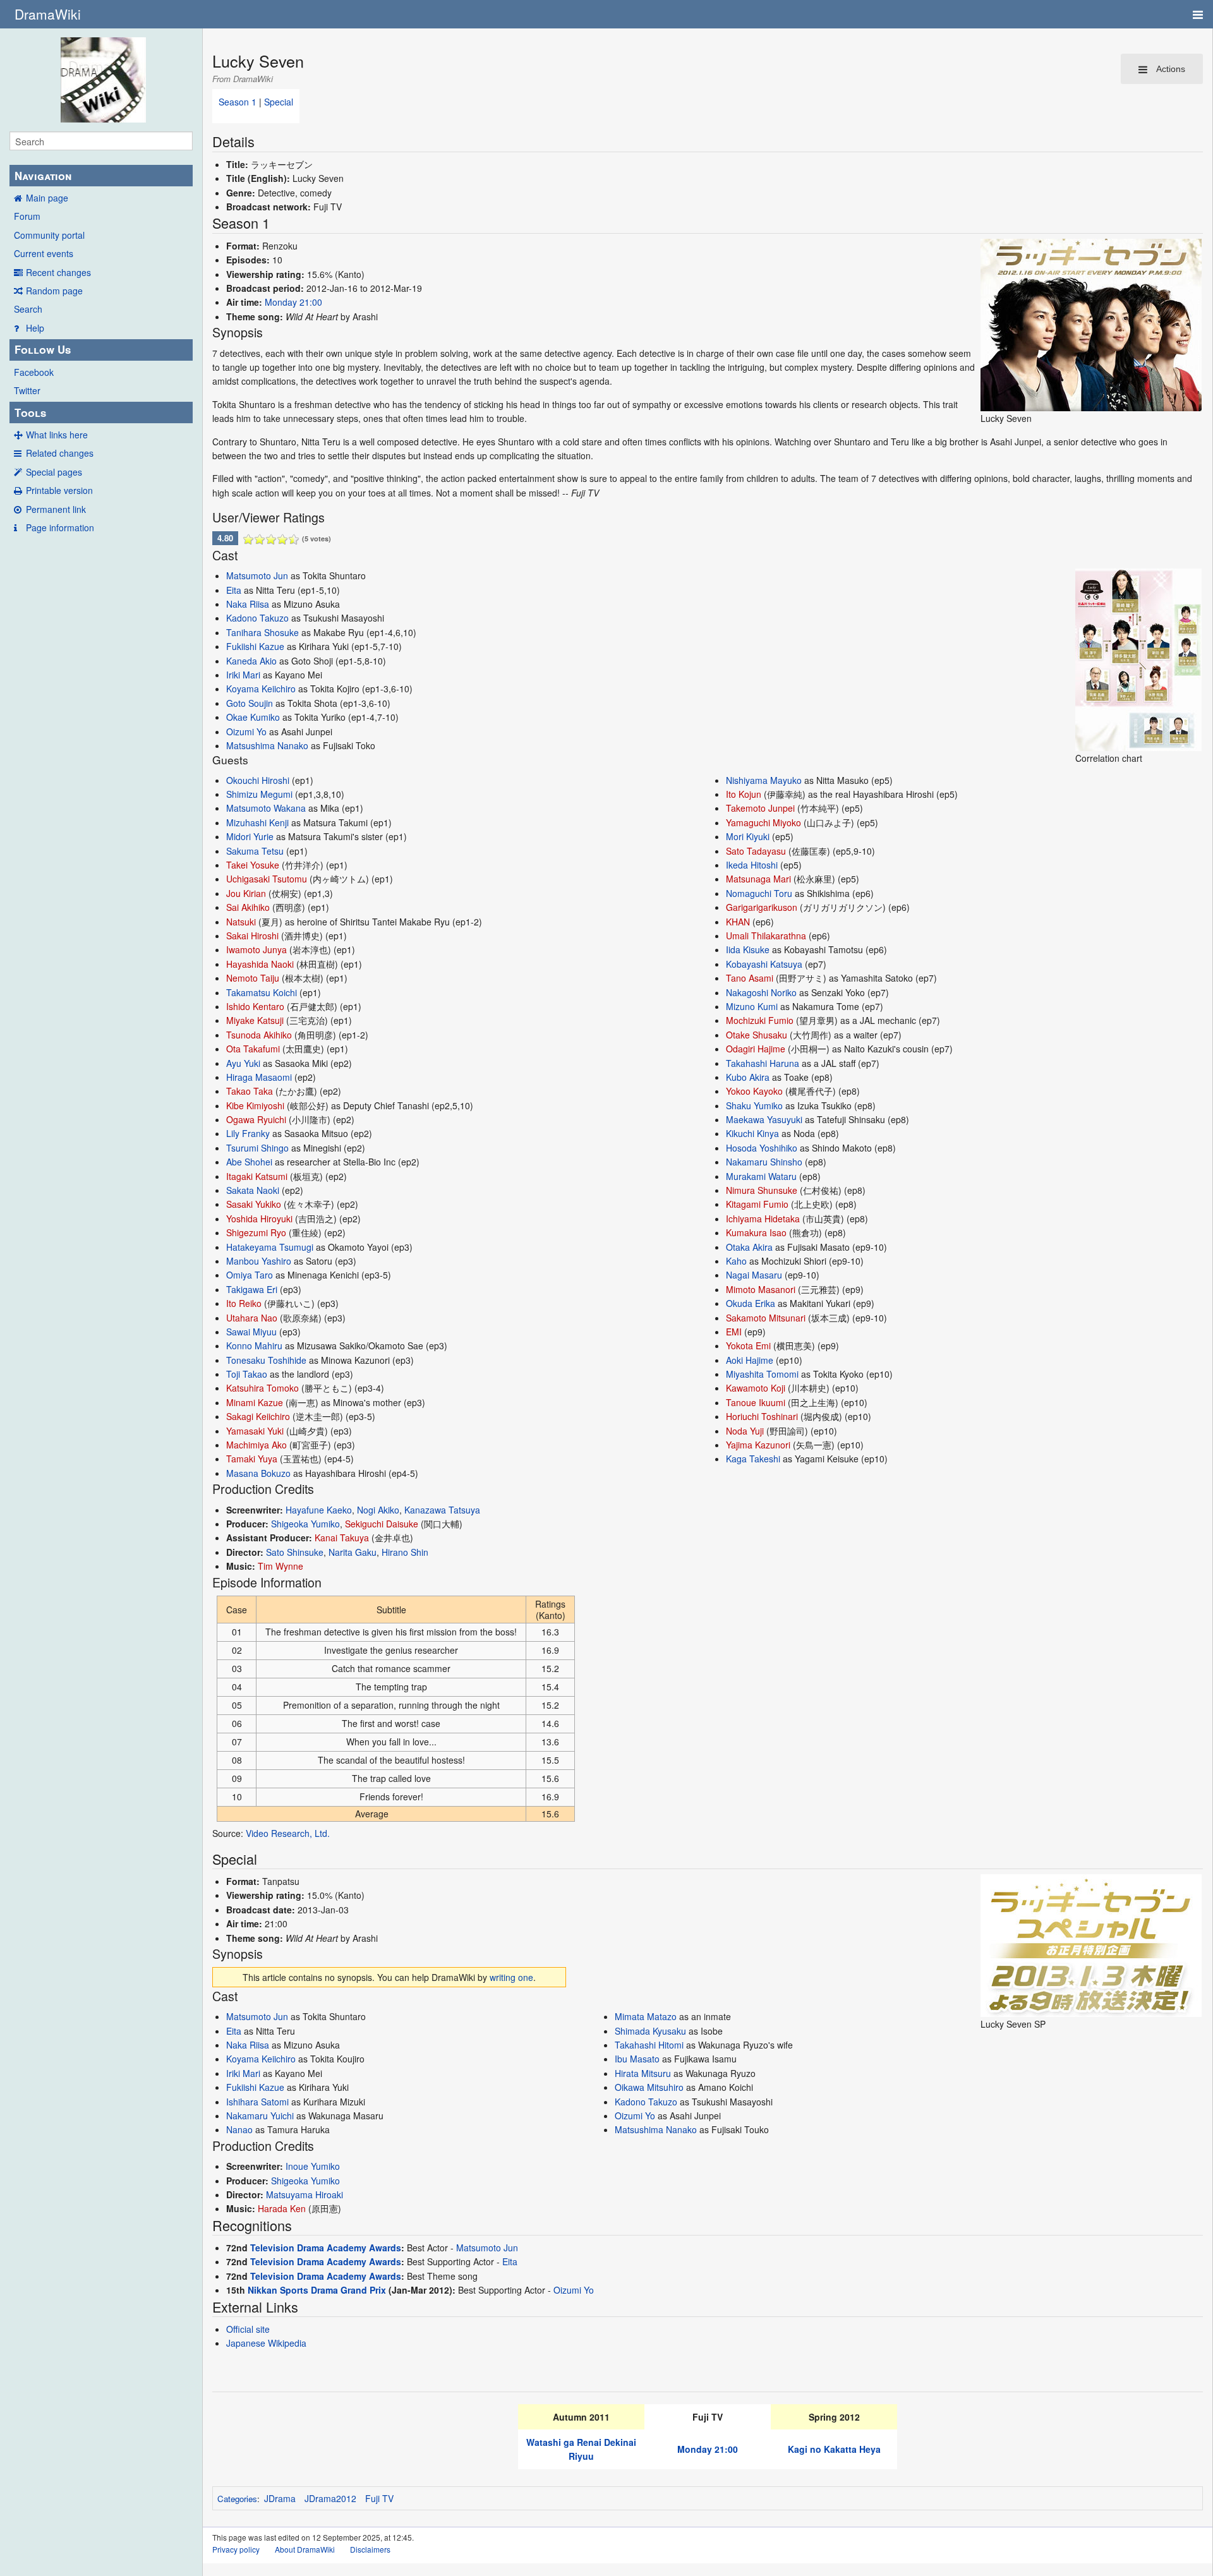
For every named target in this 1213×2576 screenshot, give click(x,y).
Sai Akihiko (248, 907)
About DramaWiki (305, 2549)
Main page (47, 198)
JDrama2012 (330, 2498)
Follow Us (43, 349)
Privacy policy (236, 2549)
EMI (734, 1332)
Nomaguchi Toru (759, 893)
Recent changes (58, 272)
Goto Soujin (250, 703)
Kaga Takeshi (753, 1459)
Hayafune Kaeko (319, 1510)
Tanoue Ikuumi (756, 1402)
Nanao (239, 2129)
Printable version (59, 490)
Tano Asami (750, 978)
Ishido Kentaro (255, 1006)
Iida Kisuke (748, 949)
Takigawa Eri (252, 1289)
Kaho (736, 1261)
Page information (60, 527)
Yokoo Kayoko (754, 1091)
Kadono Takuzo (257, 618)
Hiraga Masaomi (259, 1077)
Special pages (54, 472)
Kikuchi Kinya (752, 1133)
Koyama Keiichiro (261, 689)
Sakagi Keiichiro (258, 1416)
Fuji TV (379, 2498)
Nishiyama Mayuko (764, 780)
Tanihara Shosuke (263, 632)
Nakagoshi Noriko (761, 992)
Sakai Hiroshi (252, 936)
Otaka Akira (749, 1247)
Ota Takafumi (253, 1049)
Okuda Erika (751, 1303)
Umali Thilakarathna (766, 936)
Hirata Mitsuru (643, 2073)
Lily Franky (248, 1133)
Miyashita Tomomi (762, 1374)
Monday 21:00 (293, 302)
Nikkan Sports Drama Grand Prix (317, 2290)
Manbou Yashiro (259, 1261)
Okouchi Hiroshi (258, 780)
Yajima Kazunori (758, 1445)
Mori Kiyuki (748, 836)
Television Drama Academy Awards (326, 2248)
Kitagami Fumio (757, 1204)
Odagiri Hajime (756, 1049)
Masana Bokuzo (258, 1473)
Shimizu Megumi (259, 794)
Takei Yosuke (253, 865)
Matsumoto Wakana (266, 808)
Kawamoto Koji (756, 1388)
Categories (237, 2499)
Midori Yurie (250, 836)
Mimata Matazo (646, 2016)
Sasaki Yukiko (254, 1204)
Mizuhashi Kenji (257, 822)
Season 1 (238, 102)
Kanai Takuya (342, 1538)
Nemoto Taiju (253, 978)
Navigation (43, 176)
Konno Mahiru (254, 1345)
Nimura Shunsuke (762, 1190)
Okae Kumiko (253, 717)
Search (28, 309)
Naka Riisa (248, 604)
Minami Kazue (255, 1402)
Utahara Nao (252, 1318)
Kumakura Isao (756, 1232)
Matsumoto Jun (257, 575)
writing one (511, 1977)
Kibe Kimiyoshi (255, 1105)
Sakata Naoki (253, 1190)
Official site (248, 2329)
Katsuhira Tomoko (263, 1388)
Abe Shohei (249, 1162)
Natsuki (241, 922)
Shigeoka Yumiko (305, 1524)
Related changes (60, 453)
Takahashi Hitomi (649, 2045)
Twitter (27, 390)
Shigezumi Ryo (256, 1232)
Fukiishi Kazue (255, 646)
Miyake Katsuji (255, 1020)
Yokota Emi (748, 1345)
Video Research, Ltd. (288, 1833)
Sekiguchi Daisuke (382, 1524)
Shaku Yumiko (754, 1105)
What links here (57, 435)
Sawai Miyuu (251, 1332)
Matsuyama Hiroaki (305, 2194)
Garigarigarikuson (762, 907)
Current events (44, 253)
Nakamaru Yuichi (260, 2116)
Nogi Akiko (378, 1510)
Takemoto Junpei (760, 808)
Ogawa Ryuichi (256, 1119)
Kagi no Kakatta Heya (834, 2449)
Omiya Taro (250, 1275)
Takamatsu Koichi (262, 992)
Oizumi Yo (246, 731)
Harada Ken (282, 2208)
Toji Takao (247, 1374)
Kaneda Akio (251, 661)
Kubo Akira (748, 1077)
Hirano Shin (405, 1552)
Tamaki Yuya (252, 1459)
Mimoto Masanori (761, 1289)
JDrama (280, 2498)
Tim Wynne (281, 1566)
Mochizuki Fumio (760, 1020)
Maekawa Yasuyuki (764, 1119)
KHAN (738, 922)
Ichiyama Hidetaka (763, 1219)
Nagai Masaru (754, 1275)
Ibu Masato (637, 2059)
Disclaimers (370, 2549)
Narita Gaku (353, 1552)
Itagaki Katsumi (257, 1176)
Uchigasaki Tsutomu (267, 879)
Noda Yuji (745, 1431)
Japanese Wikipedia (266, 2343)
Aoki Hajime (750, 1360)
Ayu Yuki (243, 1063)
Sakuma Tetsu (255, 851)
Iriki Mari (243, 675)
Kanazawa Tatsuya (442, 1510)
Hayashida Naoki (260, 964)
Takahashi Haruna (763, 1063)
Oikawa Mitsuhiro (649, 2087)
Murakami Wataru (761, 1176)
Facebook (34, 372)
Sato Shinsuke (295, 1552)
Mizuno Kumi (752, 1006)
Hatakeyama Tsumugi (270, 1247)
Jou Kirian (246, 893)
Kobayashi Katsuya (764, 964)
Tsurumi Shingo (257, 1148)
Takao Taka (250, 1091)
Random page (54, 291)
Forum (27, 216)
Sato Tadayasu (756, 851)
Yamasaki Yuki (255, 1431)
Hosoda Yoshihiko (762, 1148)
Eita (234, 590)
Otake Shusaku (757, 1035)
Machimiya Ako (256, 1445)
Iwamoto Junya (256, 949)
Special (279, 102)
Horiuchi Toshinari (762, 1416)
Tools (30, 412)
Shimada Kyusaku (650, 2031)
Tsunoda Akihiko (259, 1035)
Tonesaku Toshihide (266, 1360)
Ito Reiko (244, 1303)
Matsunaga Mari (758, 879)
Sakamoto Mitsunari (766, 1318)
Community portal (49, 235)
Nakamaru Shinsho (764, 1162)
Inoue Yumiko (313, 2166)
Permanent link (56, 509)
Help (35, 328)
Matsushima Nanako (267, 745)
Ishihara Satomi (257, 2102)
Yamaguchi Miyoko (763, 822)
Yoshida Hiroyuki (259, 1219)
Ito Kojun (744, 794)
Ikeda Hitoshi (752, 865)
